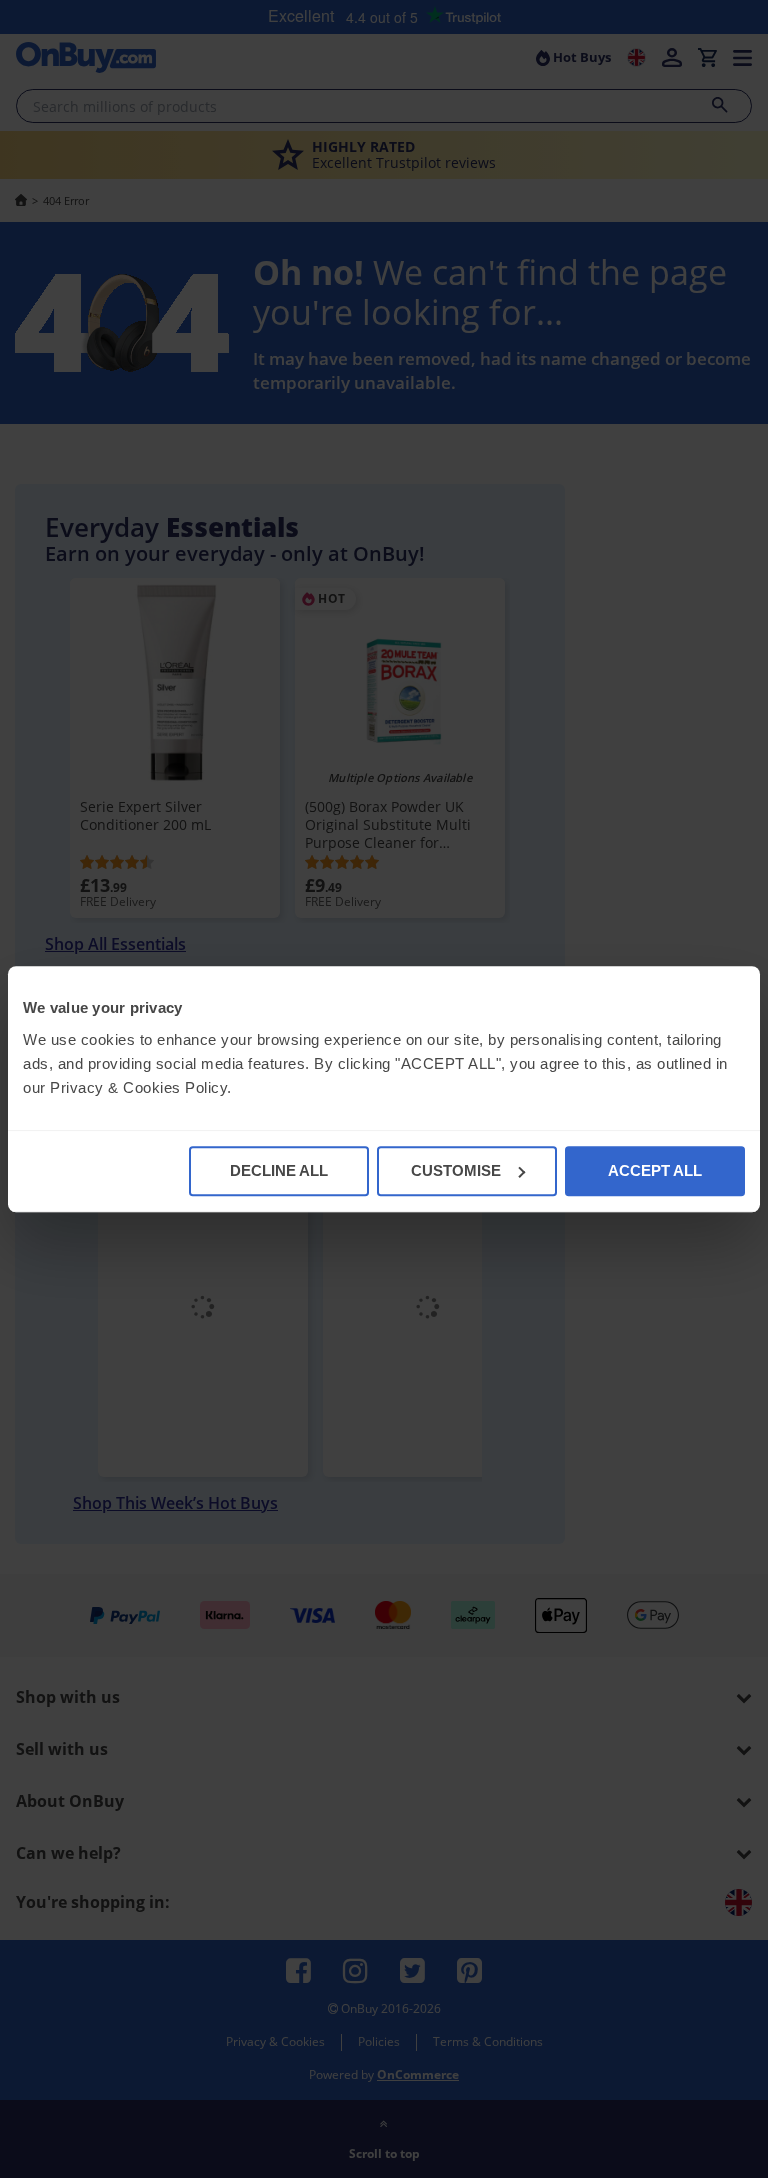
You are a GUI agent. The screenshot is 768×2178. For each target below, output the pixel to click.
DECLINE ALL (279, 1170)
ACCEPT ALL (655, 1170)
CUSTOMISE (456, 1170)
